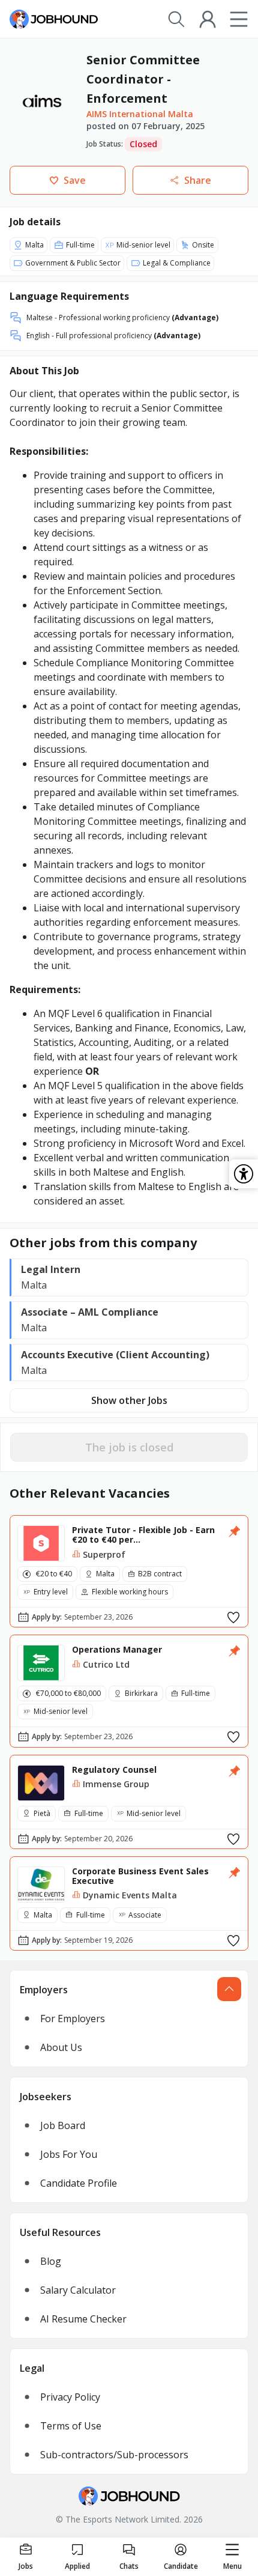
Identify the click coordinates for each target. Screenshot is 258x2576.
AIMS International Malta (140, 114)
